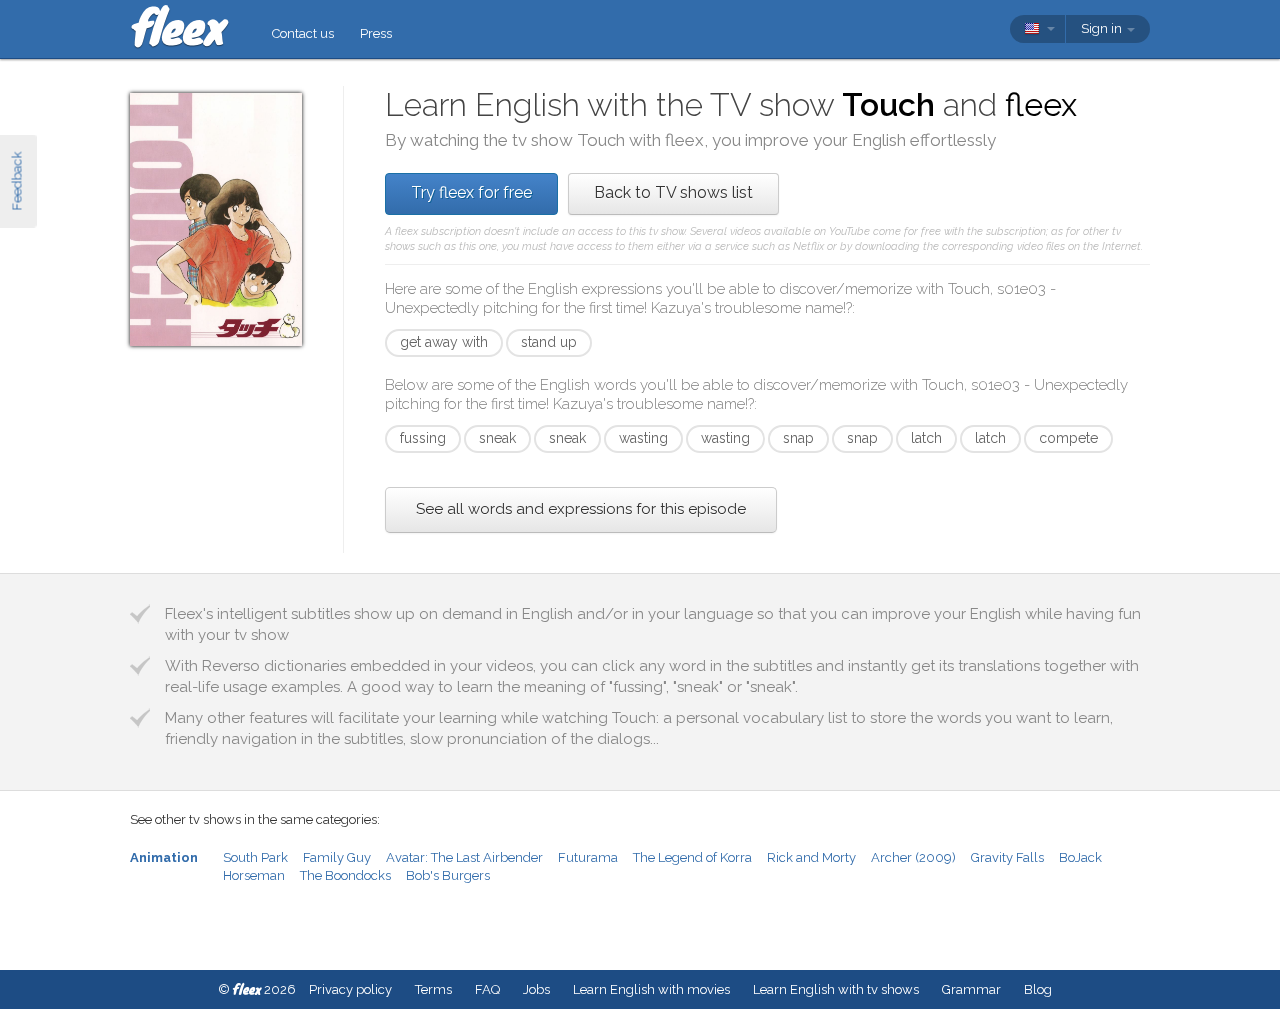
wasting (643, 438)
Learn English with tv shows (836, 989)
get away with (444, 342)
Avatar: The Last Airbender (464, 857)
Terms (433, 989)
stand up (549, 342)
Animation (164, 857)
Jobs (536, 989)
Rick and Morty (811, 857)
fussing (423, 438)
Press (376, 33)
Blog (1038, 989)
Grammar (971, 989)
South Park (255, 857)
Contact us (303, 33)
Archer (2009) (913, 857)
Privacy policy (350, 989)
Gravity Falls (1007, 857)
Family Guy (337, 857)
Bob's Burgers (448, 875)
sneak (497, 438)
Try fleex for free (471, 192)
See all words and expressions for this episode (581, 509)
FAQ (487, 989)
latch (926, 438)
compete (1068, 438)
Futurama (588, 857)
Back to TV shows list (673, 192)
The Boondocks (345, 875)
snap (798, 438)
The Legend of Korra (692, 857)
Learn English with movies (651, 989)
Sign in (1103, 28)
